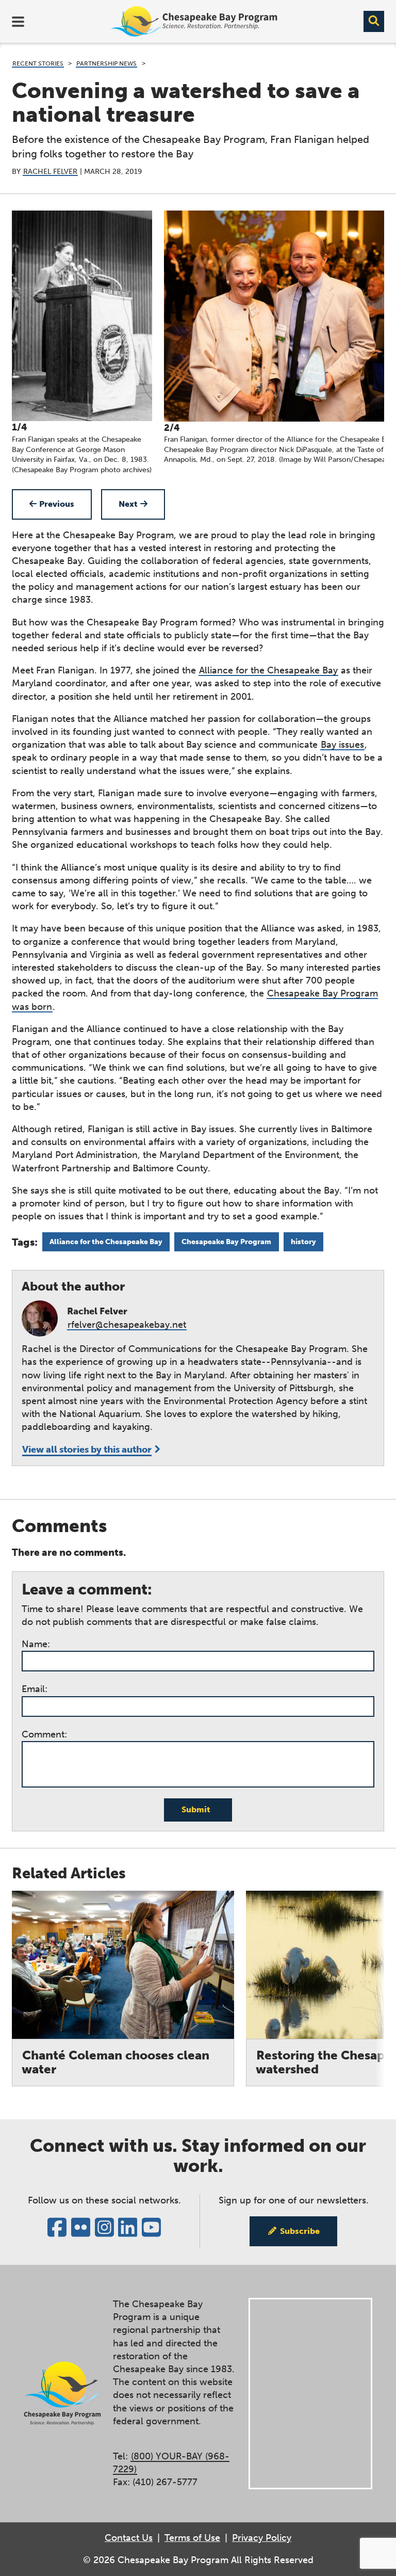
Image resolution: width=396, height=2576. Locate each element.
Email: (35, 1689)
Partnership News (106, 63)
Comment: (44, 1734)
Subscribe (300, 2231)
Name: (36, 1644)
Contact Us (129, 2538)
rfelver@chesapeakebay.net (127, 1325)
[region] (198, 343)
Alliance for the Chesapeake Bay (268, 670)
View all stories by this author (87, 1450)
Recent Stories (38, 63)
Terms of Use (192, 2538)
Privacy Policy (262, 2538)
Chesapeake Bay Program (226, 1242)
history (303, 1242)
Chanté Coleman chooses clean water (115, 2062)
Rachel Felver (50, 172)
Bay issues (342, 745)
